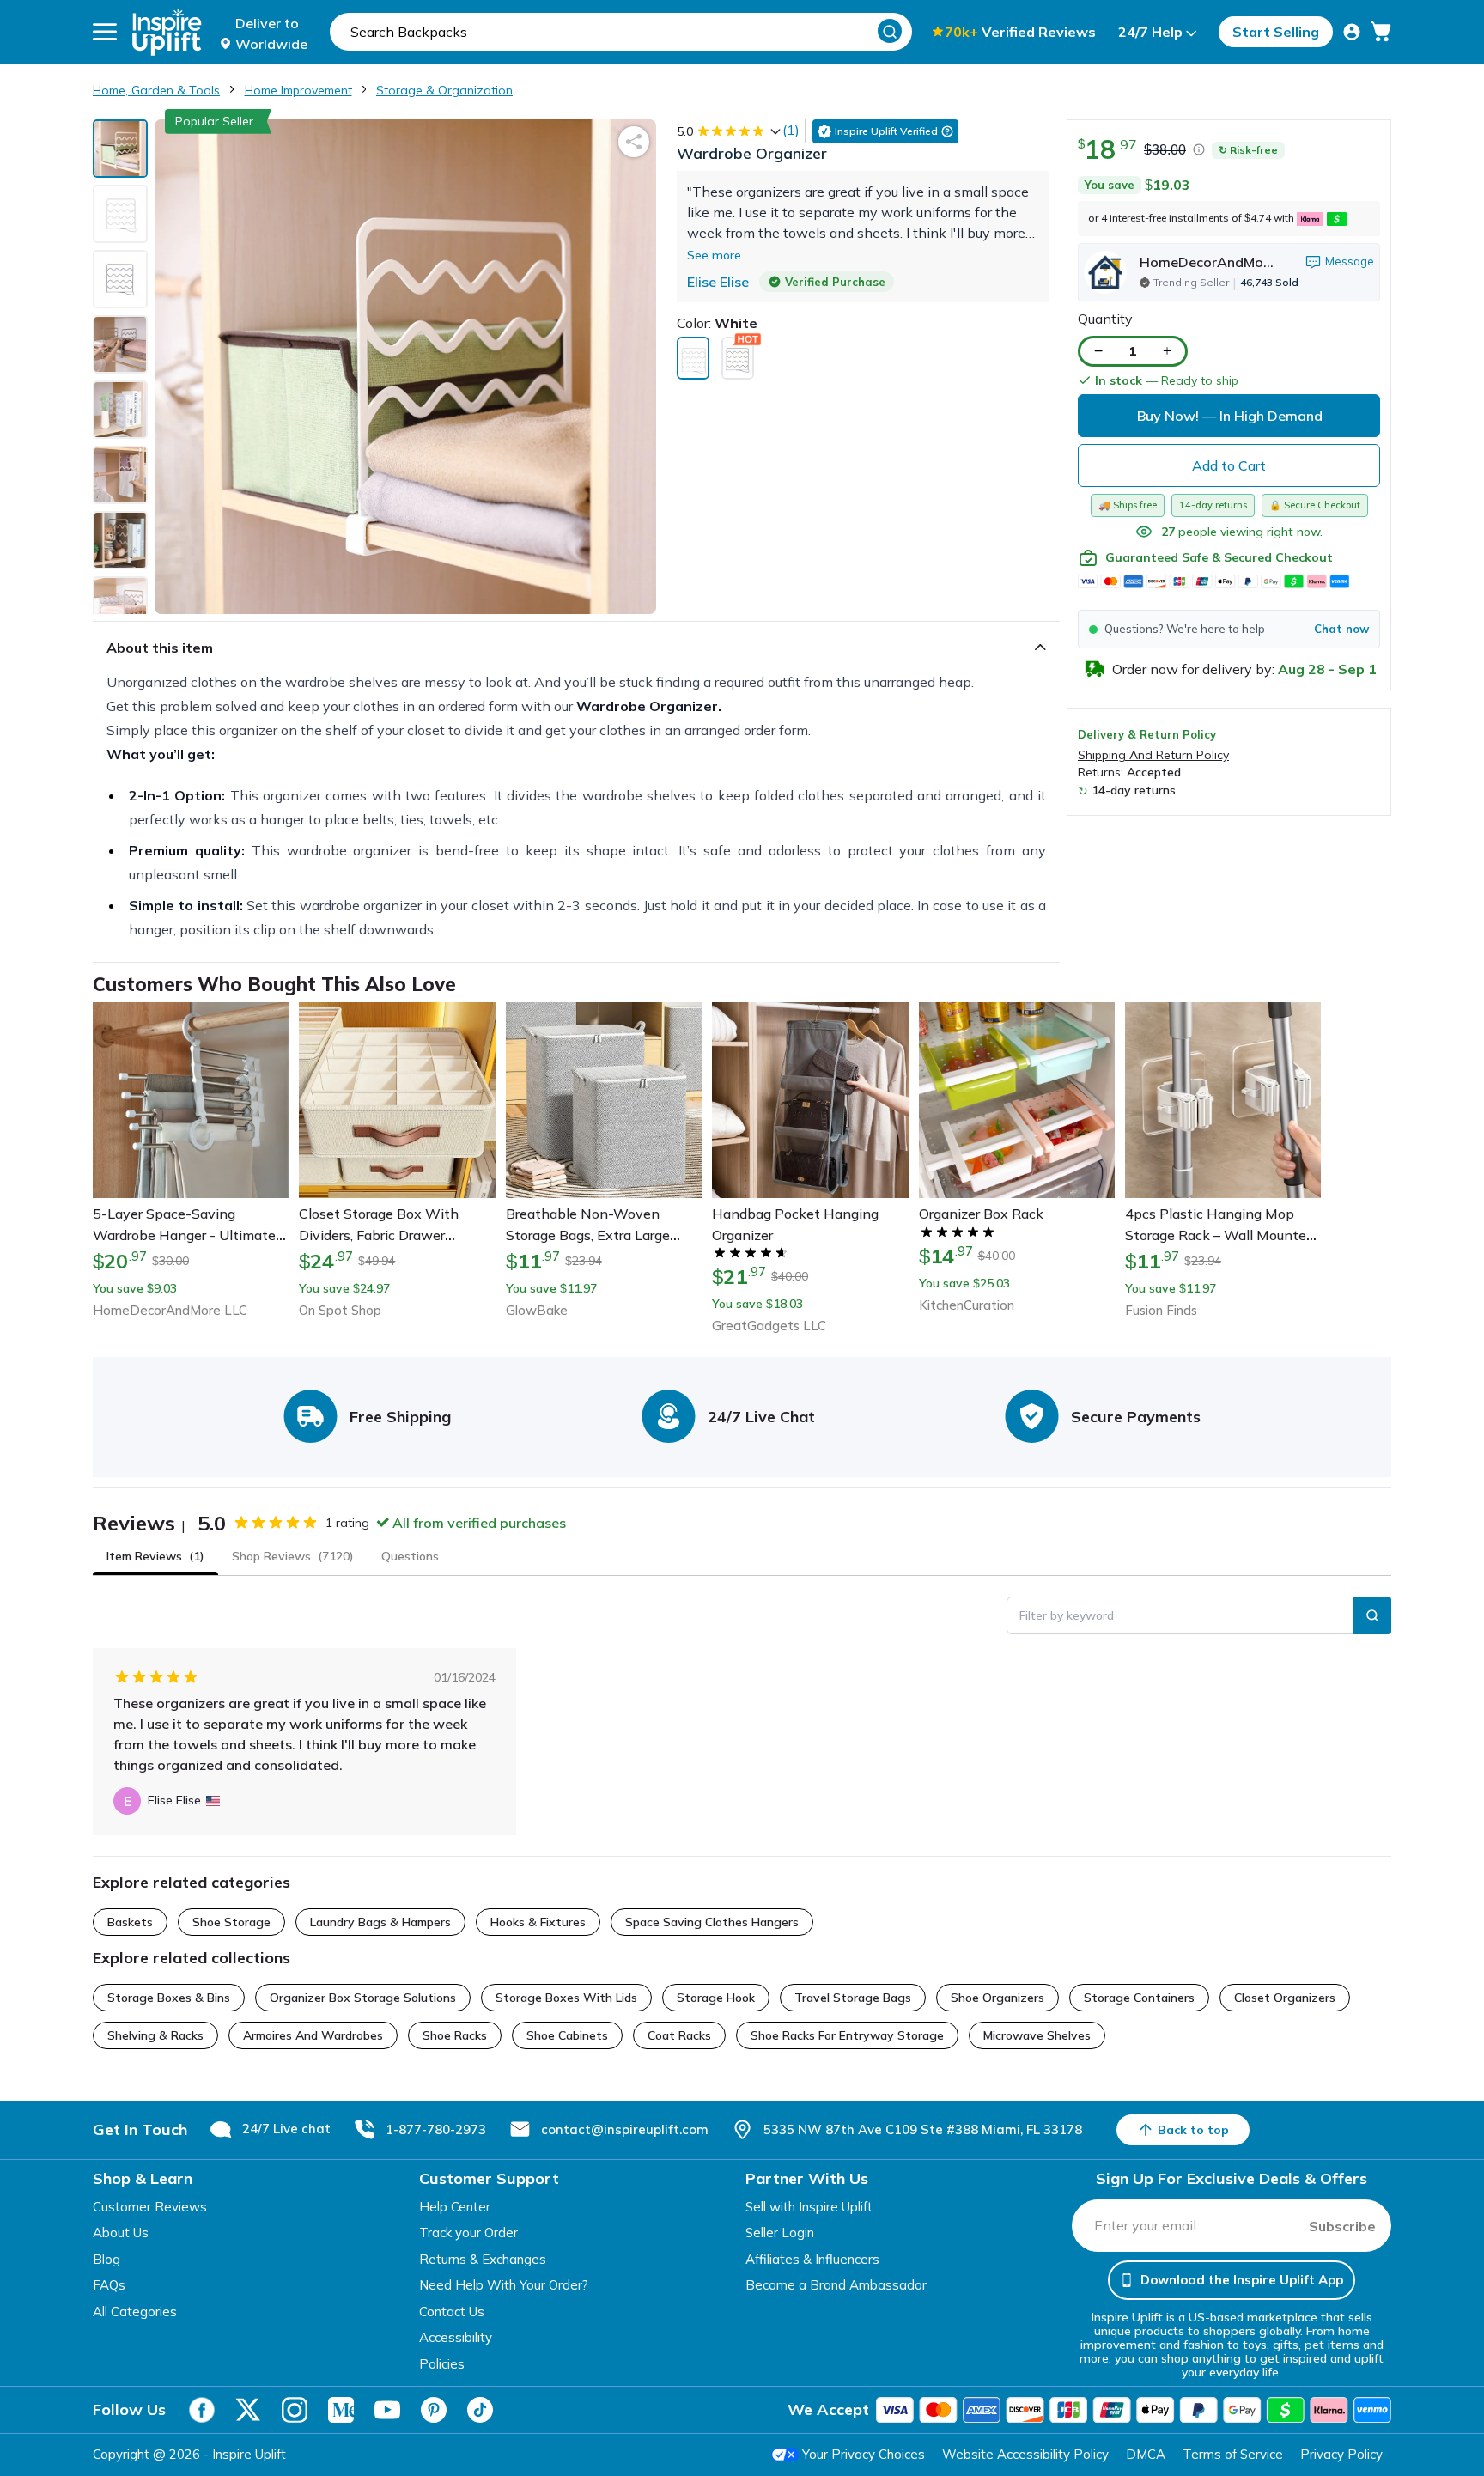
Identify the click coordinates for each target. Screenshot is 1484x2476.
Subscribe (1342, 2226)
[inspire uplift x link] (248, 2410)
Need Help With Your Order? (504, 2285)
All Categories (135, 2312)
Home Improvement (298, 90)
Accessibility (456, 2337)
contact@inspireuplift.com (625, 2129)
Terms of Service (1233, 2454)
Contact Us (452, 2312)
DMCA (1146, 2454)
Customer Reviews (150, 2207)
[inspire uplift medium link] (341, 2410)
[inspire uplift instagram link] (295, 2410)
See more (714, 255)
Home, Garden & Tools (156, 90)
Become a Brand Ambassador (836, 2285)
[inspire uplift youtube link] (387, 2410)
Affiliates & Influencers (812, 2259)
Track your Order (468, 2233)
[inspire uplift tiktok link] (480, 2410)
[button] (1229, 629)
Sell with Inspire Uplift (809, 2207)
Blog (106, 2259)
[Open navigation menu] (105, 32)
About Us (121, 2233)
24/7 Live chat (286, 2129)
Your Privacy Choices (864, 2454)
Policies (442, 2364)
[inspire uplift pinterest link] (434, 2410)
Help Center (455, 2207)
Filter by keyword (1067, 1615)
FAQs (109, 2285)
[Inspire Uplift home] (167, 32)
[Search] (890, 31)
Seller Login (780, 2233)
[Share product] (634, 142)
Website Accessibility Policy (1025, 2454)
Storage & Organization (444, 90)
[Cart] (1381, 32)
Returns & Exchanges (483, 2259)
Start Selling (1276, 32)
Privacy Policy (1341, 2454)
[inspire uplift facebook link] (202, 2410)
